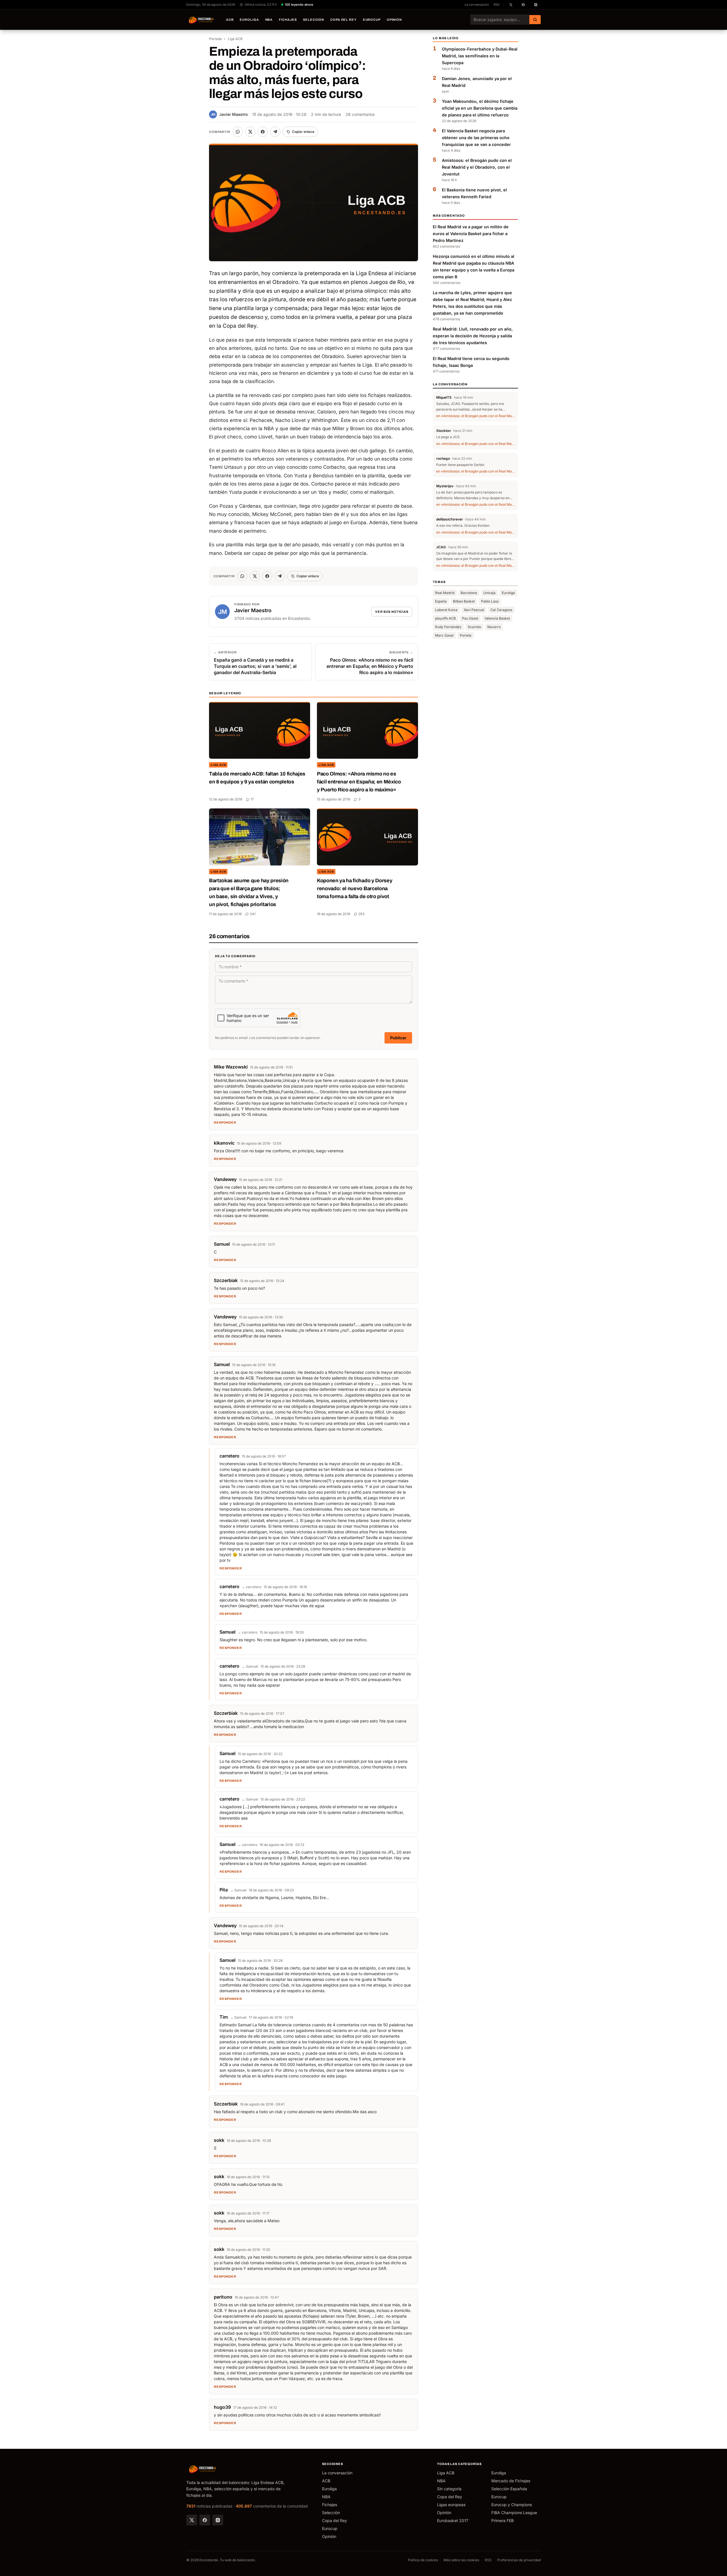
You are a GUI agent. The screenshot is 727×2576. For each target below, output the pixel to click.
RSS (497, 5)
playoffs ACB (445, 618)
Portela (466, 635)
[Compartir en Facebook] (263, 132)
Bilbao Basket (464, 601)
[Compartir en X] (250, 132)
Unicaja (489, 593)
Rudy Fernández (448, 627)
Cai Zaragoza (501, 610)
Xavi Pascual (474, 610)
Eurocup (372, 20)
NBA (269, 20)
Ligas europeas (451, 2505)
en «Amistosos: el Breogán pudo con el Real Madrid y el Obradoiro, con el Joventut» (475, 416)
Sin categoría (449, 2489)
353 (361, 914)
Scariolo (474, 627)
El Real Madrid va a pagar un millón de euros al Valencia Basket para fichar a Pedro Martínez (471, 234)
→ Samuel (250, 1666)
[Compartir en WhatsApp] (238, 132)
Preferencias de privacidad (519, 2560)
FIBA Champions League (514, 2513)
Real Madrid (445, 593)
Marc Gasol (444, 635)
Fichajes (288, 20)
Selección (314, 20)
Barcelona (469, 593)
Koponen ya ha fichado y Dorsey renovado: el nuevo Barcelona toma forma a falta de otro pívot (355, 888)
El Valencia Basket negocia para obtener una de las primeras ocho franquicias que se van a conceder (476, 138)
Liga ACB (235, 39)
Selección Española (509, 2489)
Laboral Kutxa (446, 610)
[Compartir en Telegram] (275, 132)
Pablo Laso (490, 601)
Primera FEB (503, 2520)
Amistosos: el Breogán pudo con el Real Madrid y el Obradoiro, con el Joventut (477, 167)
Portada (215, 39)
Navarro (494, 627)
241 (253, 914)
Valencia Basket (497, 618)
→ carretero (251, 1587)
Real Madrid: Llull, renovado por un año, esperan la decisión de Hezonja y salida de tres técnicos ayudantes (473, 336)
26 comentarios (360, 114)
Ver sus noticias (392, 612)
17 (252, 799)
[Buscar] (535, 20)
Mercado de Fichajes (511, 2481)
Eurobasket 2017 (453, 2520)
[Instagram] (218, 2520)
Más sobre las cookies (461, 2560)
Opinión (394, 20)
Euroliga (249, 20)
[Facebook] (205, 2520)
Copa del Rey (343, 20)
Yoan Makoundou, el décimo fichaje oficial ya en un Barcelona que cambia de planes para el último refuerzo (480, 108)
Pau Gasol (470, 618)
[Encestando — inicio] (201, 20)
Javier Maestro (229, 114)
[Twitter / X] (192, 2520)
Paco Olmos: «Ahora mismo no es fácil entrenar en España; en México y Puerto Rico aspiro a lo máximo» (359, 782)
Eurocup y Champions (512, 2505)
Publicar (398, 1038)
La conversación (477, 5)
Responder (225, 1122)
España (441, 601)
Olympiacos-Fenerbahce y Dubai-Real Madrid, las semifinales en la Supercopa (480, 56)
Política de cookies (423, 2560)
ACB (230, 20)
